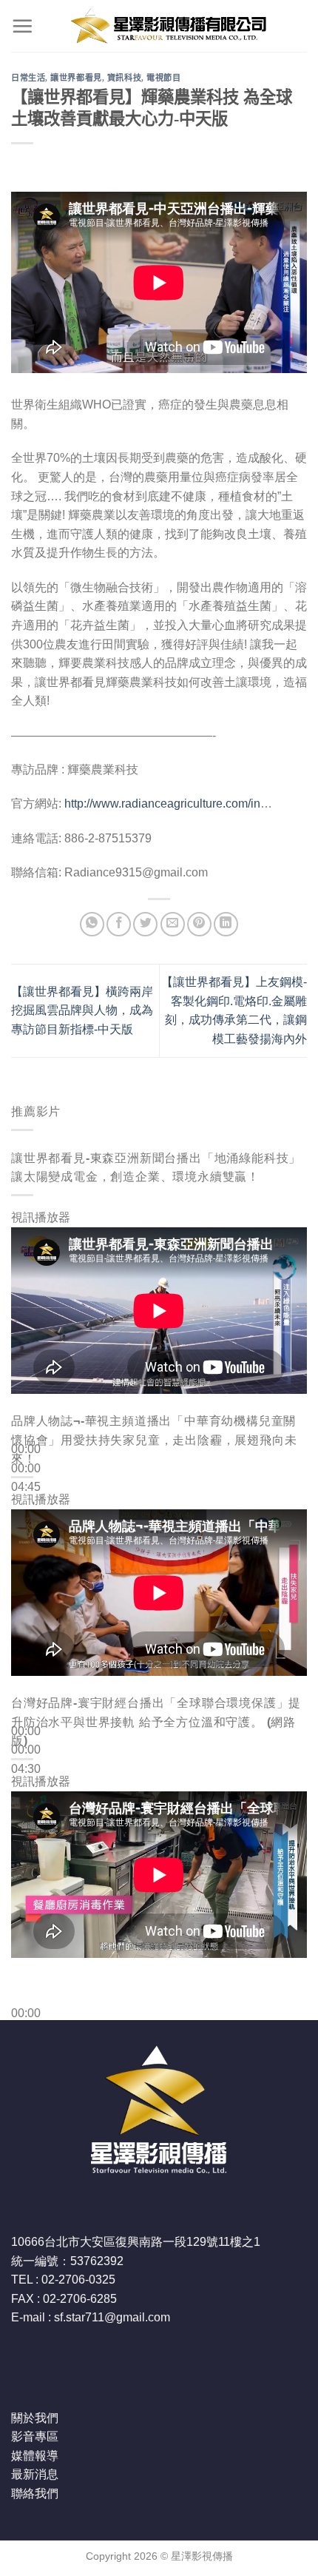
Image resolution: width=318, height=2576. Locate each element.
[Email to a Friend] (173, 924)
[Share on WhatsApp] (92, 924)
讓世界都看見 (76, 78)
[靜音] (26, 1511)
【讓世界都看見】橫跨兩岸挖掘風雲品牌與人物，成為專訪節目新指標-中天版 (82, 1010)
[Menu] (22, 26)
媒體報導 (35, 2456)
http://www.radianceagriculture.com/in (162, 804)
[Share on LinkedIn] (226, 924)
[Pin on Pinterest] (199, 924)
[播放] (26, 1414)
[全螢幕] (26, 1551)
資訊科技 (124, 78)
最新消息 (35, 2474)
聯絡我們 (35, 2493)
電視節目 (163, 78)
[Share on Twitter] (145, 924)
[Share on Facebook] (119, 924)
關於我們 (35, 2418)
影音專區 (35, 2436)
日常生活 (28, 78)
